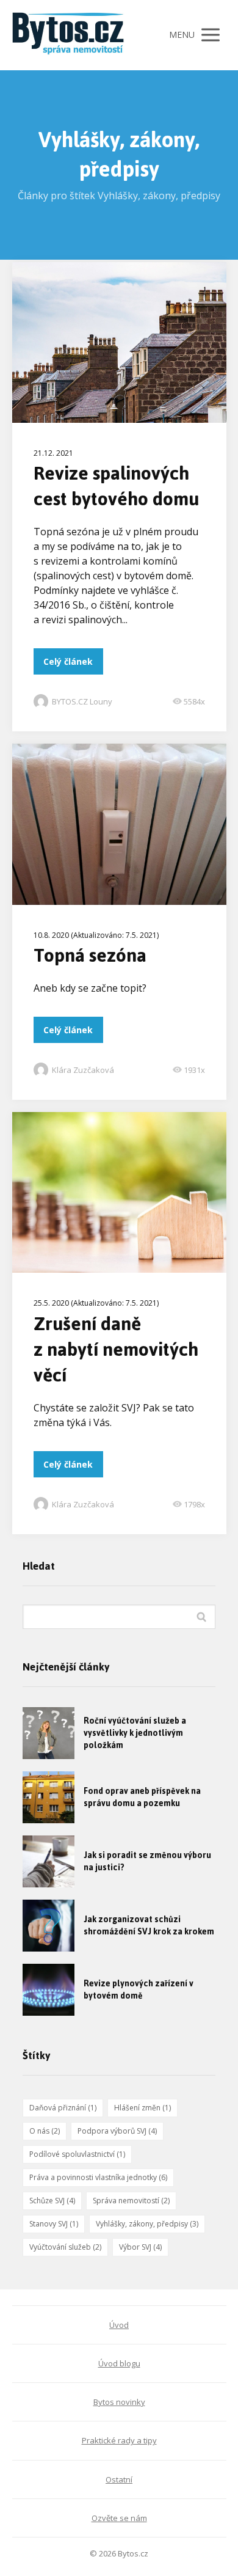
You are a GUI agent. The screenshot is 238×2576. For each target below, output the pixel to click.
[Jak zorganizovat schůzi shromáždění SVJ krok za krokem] (49, 1926)
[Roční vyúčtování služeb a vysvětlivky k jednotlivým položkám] (49, 1733)
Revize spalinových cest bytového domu (116, 486)
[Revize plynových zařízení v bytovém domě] (49, 1990)
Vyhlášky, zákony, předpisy (147, 2224)
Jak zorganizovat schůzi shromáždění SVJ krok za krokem (149, 1926)
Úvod (119, 2325)
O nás (45, 2131)
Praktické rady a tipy (119, 2440)
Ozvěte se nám (119, 2518)
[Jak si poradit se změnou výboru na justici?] (49, 1861)
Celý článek (68, 661)
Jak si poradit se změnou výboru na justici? (147, 1861)
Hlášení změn (142, 2108)
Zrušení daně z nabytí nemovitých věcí (116, 1349)
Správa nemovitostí (131, 2201)
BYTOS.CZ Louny (82, 701)
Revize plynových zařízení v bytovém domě (139, 1990)
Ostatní (119, 2479)
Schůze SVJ (52, 2201)
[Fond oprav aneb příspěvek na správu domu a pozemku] (49, 1797)
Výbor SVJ (140, 2247)
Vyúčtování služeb (65, 2247)
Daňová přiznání (63, 2108)
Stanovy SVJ (54, 2224)
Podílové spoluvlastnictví (77, 2154)
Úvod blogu (119, 2363)
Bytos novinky (119, 2402)
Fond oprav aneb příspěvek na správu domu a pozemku (142, 1797)
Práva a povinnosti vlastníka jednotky (98, 2177)
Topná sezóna (90, 955)
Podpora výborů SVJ (117, 2131)
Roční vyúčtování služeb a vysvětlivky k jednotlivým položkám (135, 1733)
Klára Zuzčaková (83, 1070)
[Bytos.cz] (73, 35)
